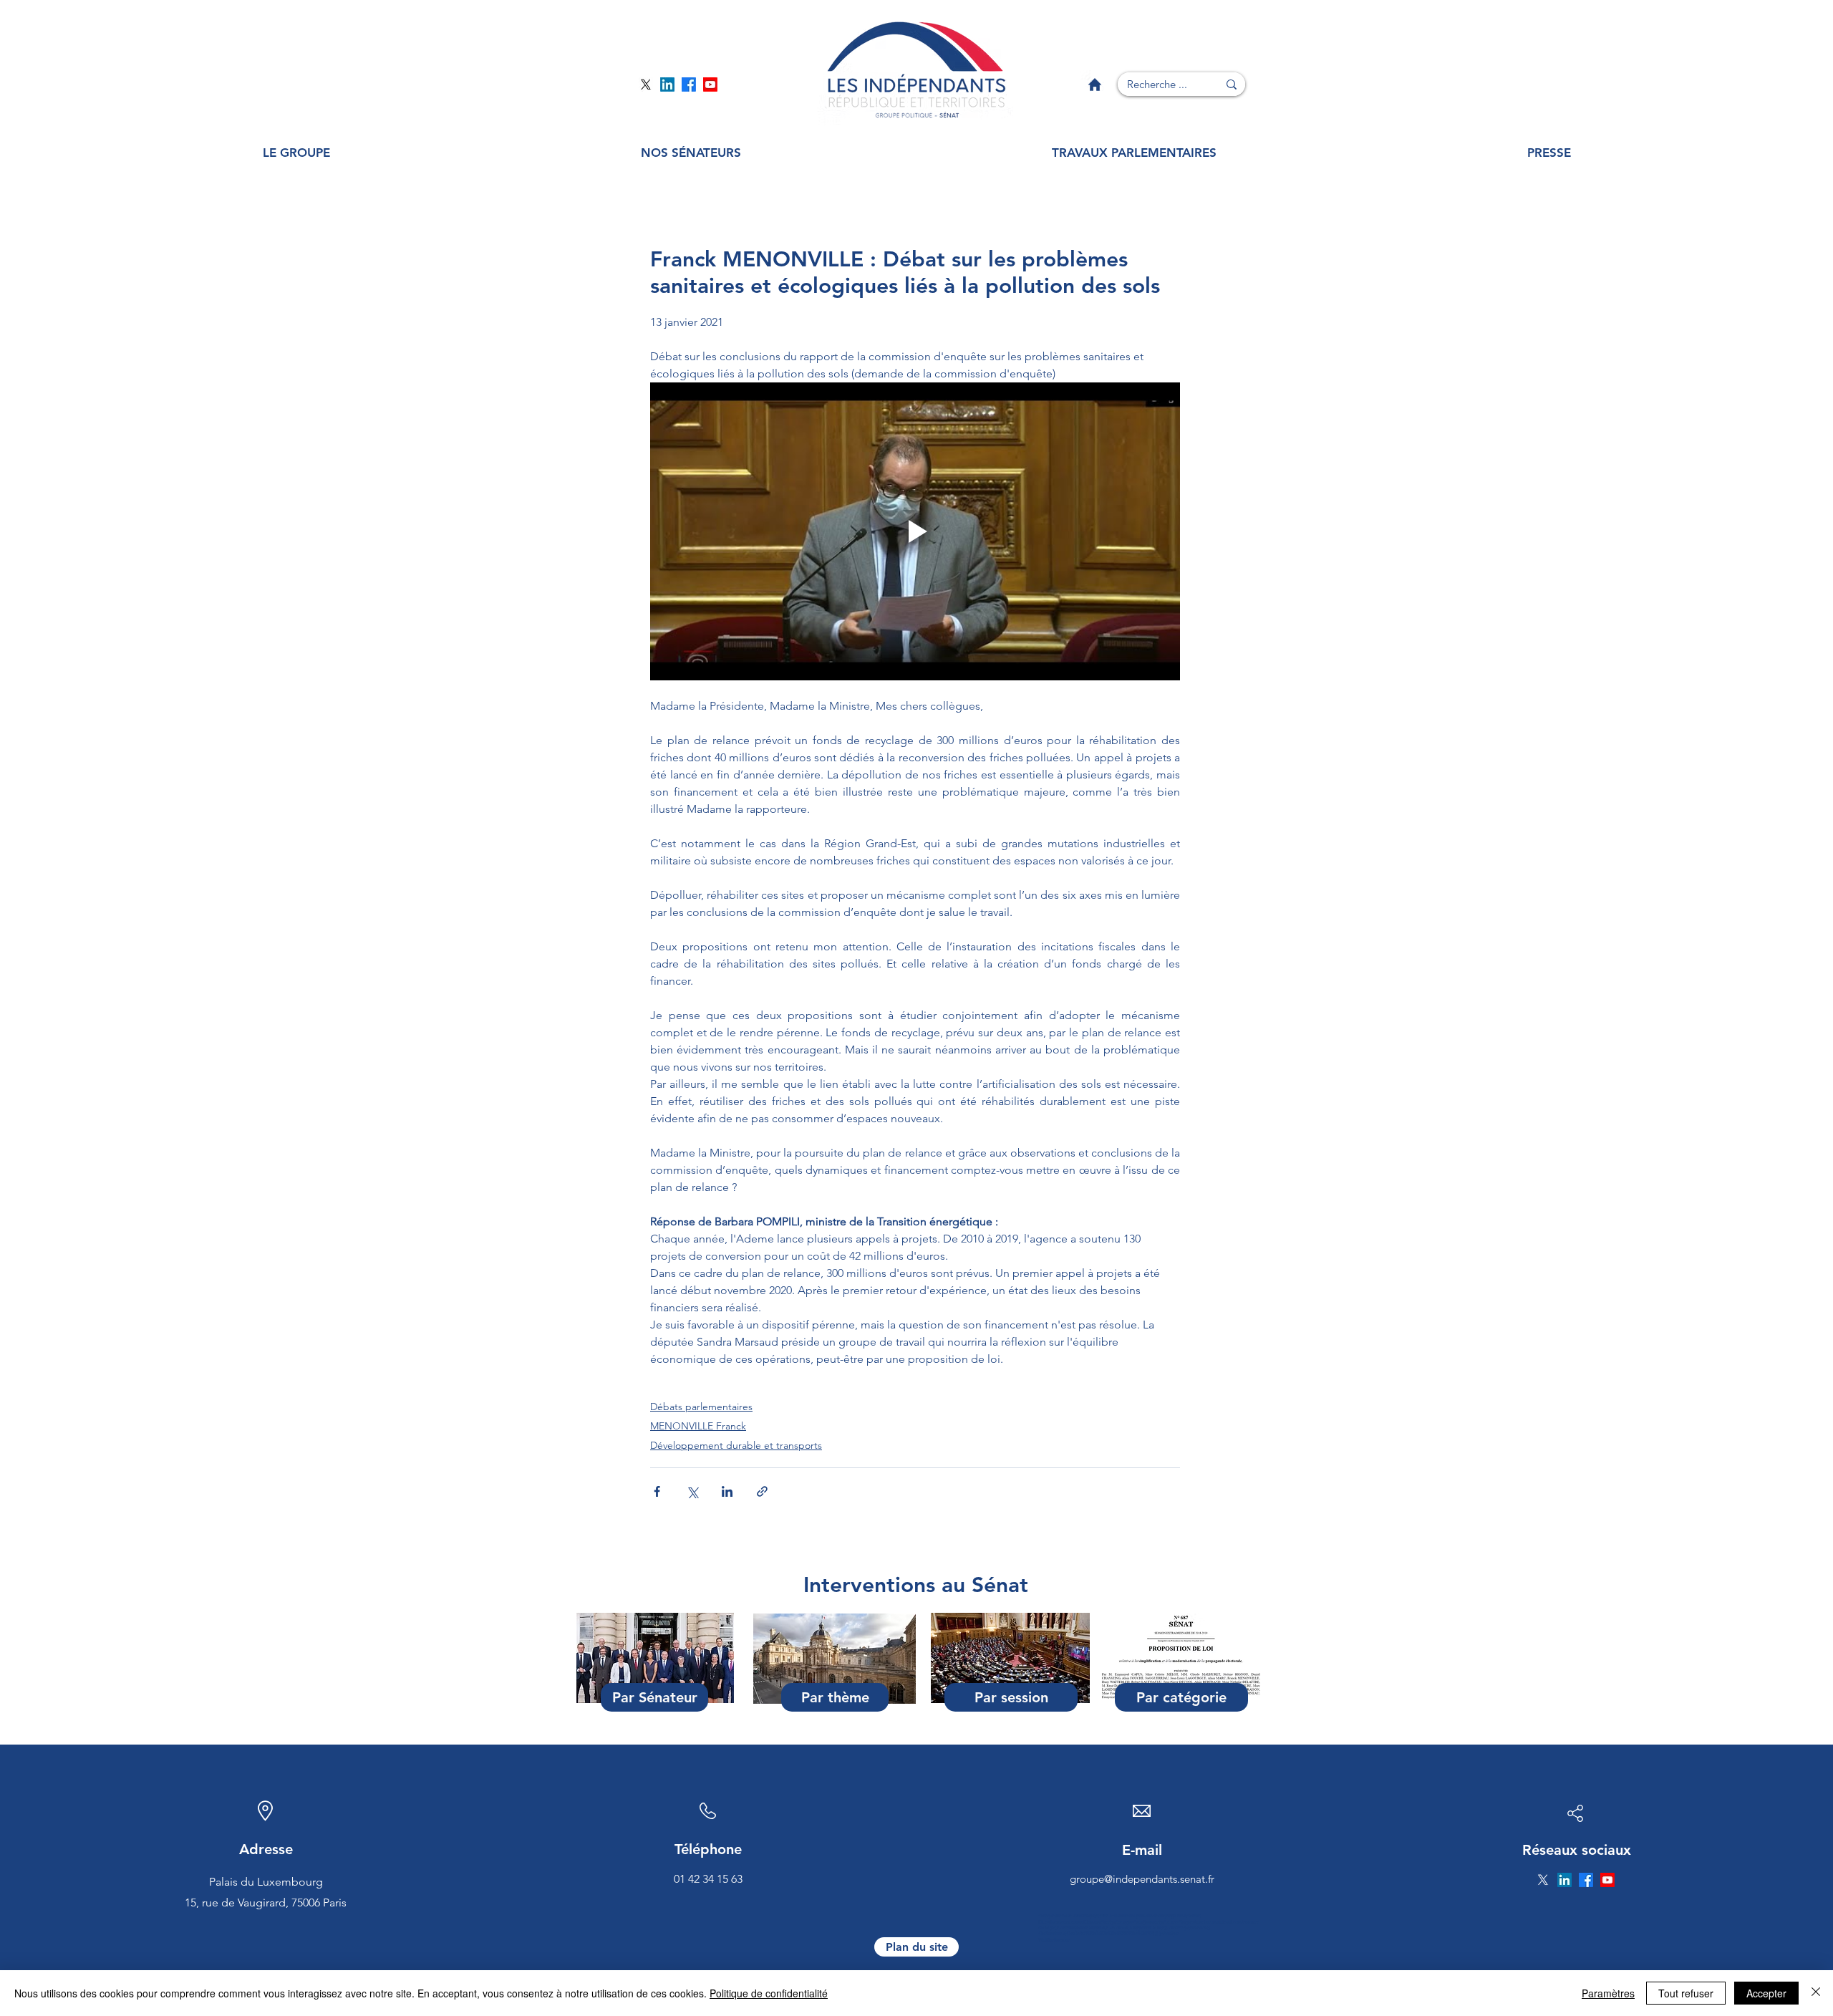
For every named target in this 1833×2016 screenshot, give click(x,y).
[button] (296, 153)
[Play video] (915, 531)
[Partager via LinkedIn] (727, 1491)
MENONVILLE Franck (698, 1426)
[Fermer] (1816, 1993)
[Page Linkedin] (667, 85)
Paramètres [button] (1608, 1993)
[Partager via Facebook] (657, 1491)
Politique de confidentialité (769, 1993)
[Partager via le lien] (762, 1491)
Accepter (1766, 1993)
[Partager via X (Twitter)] (692, 1491)
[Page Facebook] (689, 85)
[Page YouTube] (710, 85)
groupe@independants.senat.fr (1142, 1879)
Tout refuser (1686, 1993)
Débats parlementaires (701, 1407)
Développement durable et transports (736, 1445)
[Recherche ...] (1232, 84)
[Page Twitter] (646, 85)
